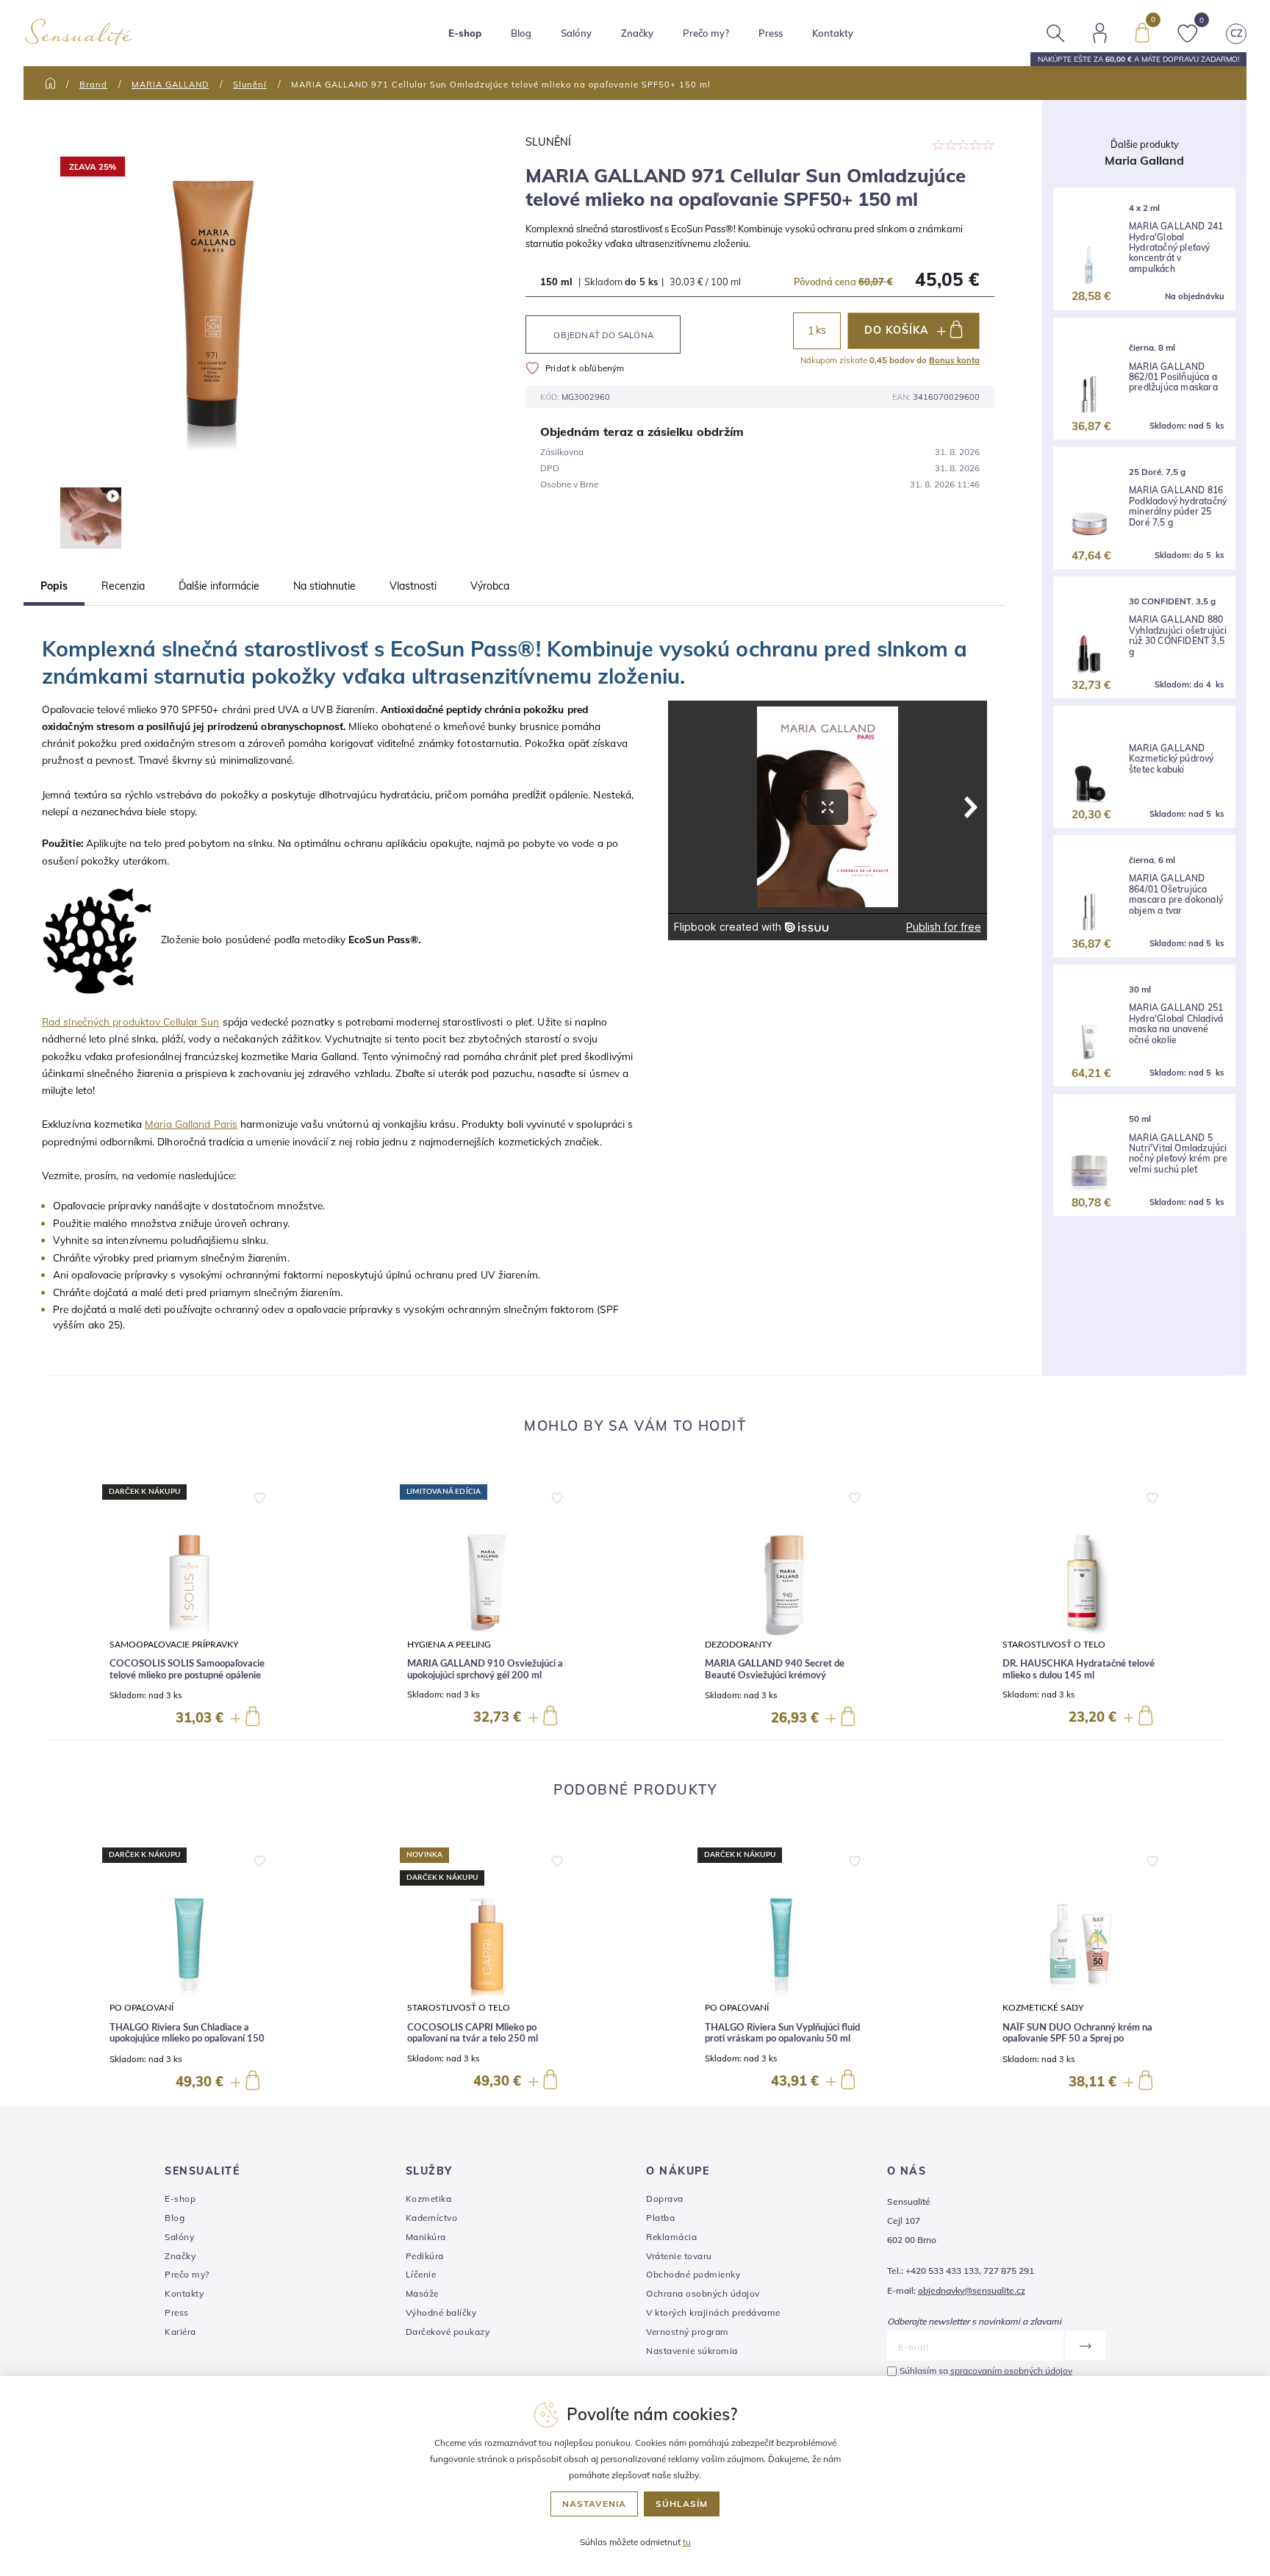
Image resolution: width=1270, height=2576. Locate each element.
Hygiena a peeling (449, 1645)
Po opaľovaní (141, 2008)
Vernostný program (688, 2332)
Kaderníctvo (432, 2218)
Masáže (422, 2293)
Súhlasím (682, 2504)
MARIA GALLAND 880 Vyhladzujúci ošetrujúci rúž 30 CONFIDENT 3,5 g (1178, 636)
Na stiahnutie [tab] (324, 586)
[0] (1142, 32)
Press (771, 33)
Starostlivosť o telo (1054, 1645)
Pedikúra (425, 2256)
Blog (521, 33)
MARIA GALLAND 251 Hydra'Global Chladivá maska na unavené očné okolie (1176, 1024)
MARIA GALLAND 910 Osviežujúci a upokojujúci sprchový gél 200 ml (485, 1670)
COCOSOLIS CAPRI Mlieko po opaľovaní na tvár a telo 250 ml (473, 2034)
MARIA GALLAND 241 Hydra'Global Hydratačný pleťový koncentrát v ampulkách (1176, 248)
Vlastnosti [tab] (413, 586)
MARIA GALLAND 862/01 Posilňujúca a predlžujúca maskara (1173, 378)
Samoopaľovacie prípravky (174, 1645)
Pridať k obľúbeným (585, 368)
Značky (637, 33)
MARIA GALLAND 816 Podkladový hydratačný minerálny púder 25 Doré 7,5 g (1178, 506)
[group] (189, 1606)
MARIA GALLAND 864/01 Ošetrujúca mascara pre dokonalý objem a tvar (1176, 894)
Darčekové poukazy (448, 2332)
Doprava (665, 2198)
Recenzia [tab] (123, 586)
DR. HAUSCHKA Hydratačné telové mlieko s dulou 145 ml (1079, 1670)
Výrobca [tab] (490, 586)
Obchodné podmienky (693, 2274)
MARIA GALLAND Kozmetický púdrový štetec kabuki (1172, 759)
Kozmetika (429, 2198)
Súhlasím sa (986, 2371)
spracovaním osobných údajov (1011, 2371)
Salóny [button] (576, 33)
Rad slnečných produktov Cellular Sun (131, 1022)
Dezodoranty (738, 1645)
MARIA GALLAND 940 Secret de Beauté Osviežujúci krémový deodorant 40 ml (775, 1675)
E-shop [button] (465, 33)
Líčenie (421, 2274)
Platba (660, 2218)
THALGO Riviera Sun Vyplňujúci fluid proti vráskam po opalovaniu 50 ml (782, 2034)
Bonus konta (954, 360)
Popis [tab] (54, 586)
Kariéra (180, 2332)
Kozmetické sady (1043, 2008)
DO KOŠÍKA (896, 330)
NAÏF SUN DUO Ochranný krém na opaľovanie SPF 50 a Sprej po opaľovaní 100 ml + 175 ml (1077, 2039)
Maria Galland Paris (191, 1124)
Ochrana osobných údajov (703, 2293)
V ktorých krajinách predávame (713, 2312)
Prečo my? (706, 33)
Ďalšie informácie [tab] (219, 586)
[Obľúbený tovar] (1188, 32)
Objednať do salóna (603, 335)
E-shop (180, 2198)
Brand (93, 85)
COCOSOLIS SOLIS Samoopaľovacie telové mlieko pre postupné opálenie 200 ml (187, 1675)
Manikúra (426, 2237)
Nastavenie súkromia (692, 2351)
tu (687, 2542)
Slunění (250, 85)
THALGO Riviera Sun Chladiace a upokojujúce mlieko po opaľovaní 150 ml (187, 2039)
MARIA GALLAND (170, 85)
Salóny (179, 2237)
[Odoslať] (1084, 2346)
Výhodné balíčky (441, 2312)
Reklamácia (671, 2237)
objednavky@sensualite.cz (972, 2290)
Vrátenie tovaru (679, 2256)
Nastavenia (594, 2504)
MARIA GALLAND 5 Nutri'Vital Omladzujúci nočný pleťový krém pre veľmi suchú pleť (1178, 1154)
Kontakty (833, 33)
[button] (259, 1495)
